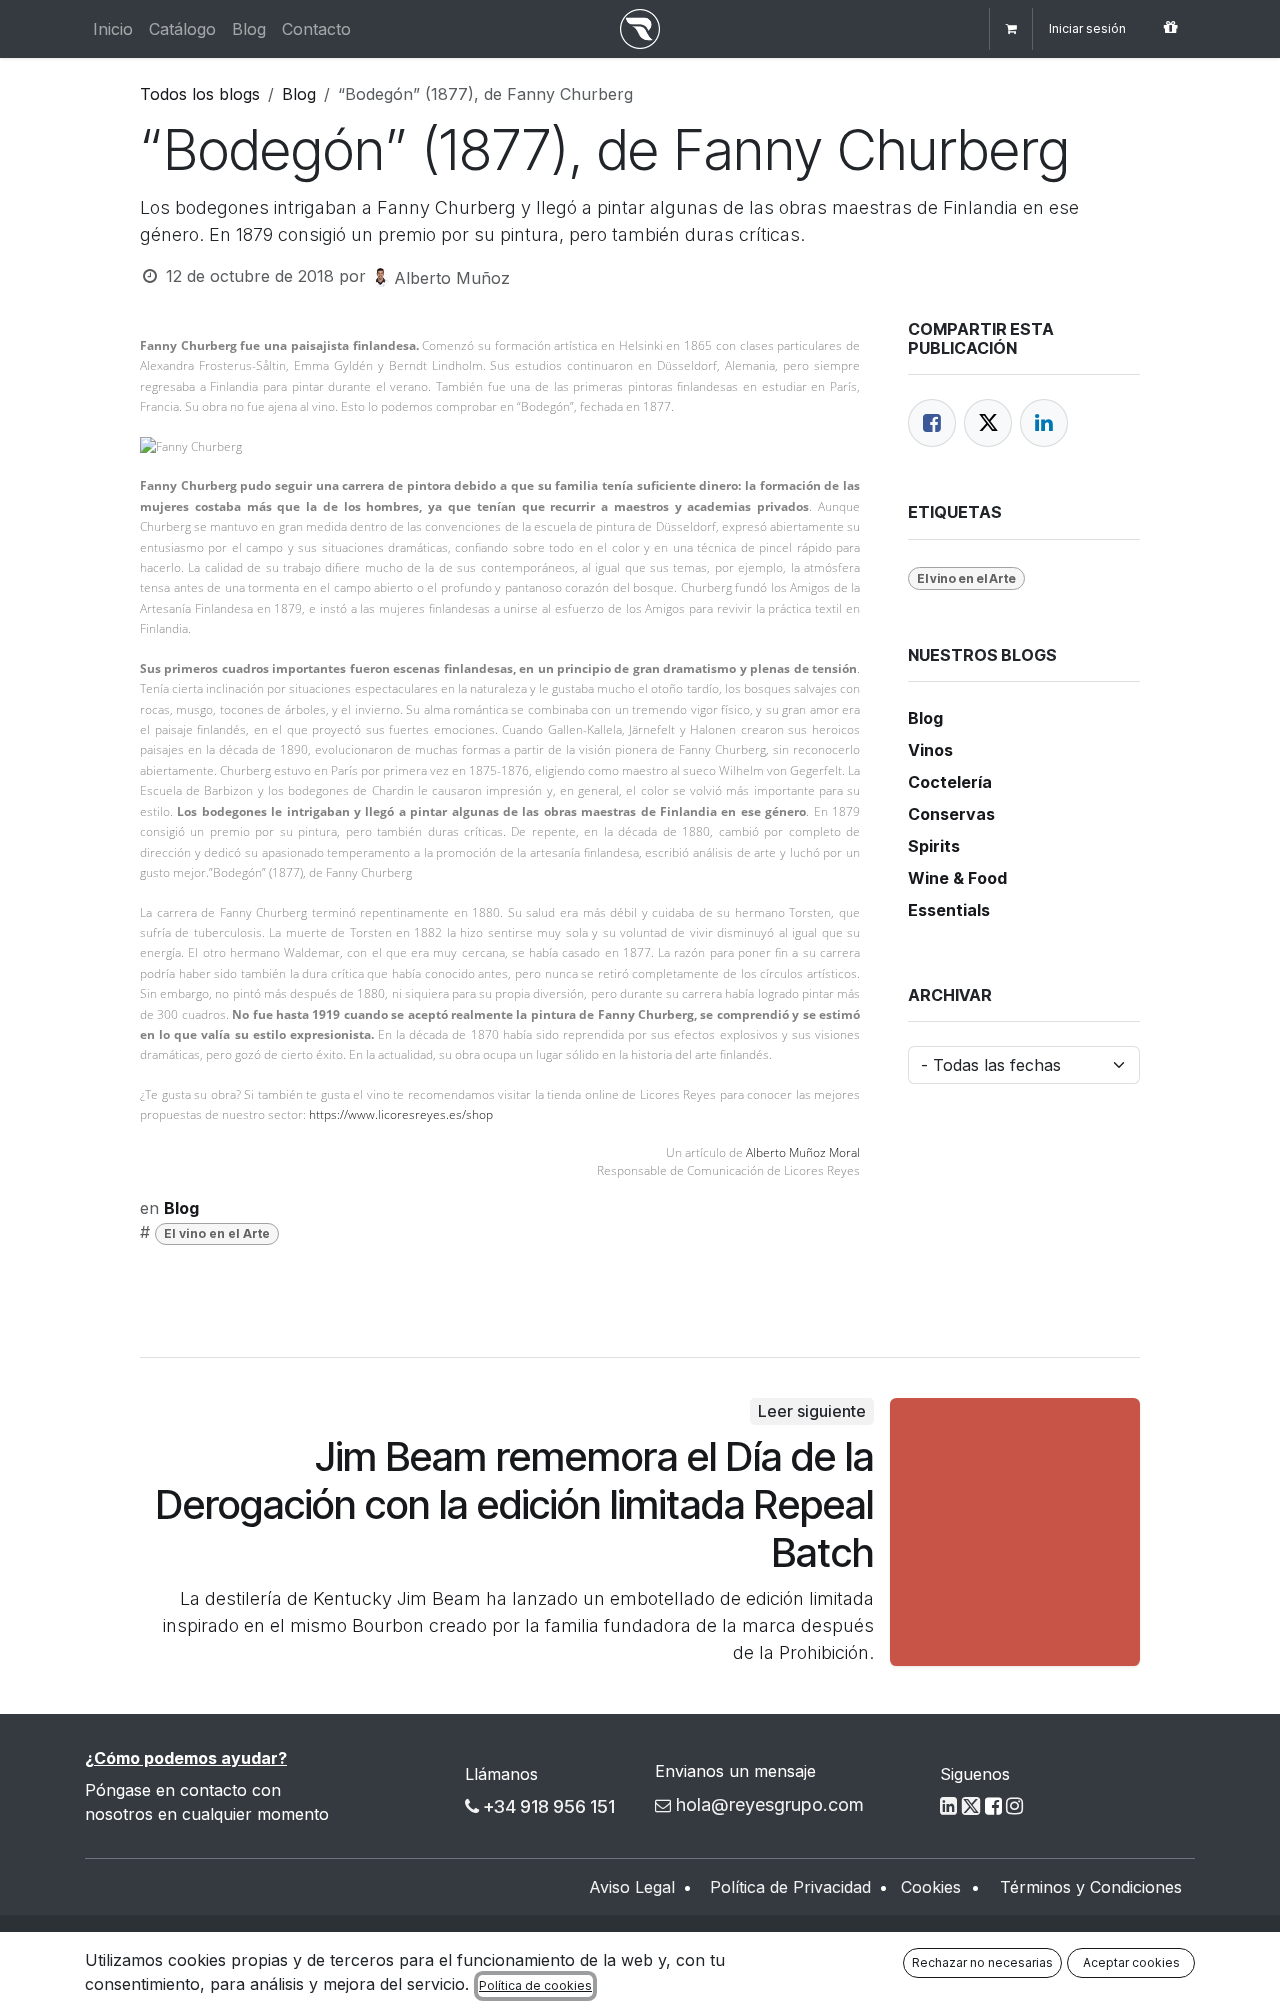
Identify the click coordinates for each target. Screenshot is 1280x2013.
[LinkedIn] (1044, 423)
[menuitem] (113, 29)
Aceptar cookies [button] (1131, 1962)
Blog (299, 94)
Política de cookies (535, 1985)
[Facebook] (932, 423)
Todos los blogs (200, 94)
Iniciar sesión (1087, 28)
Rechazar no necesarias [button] (982, 1962)
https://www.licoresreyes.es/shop (401, 1114)
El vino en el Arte (217, 1233)
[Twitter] (988, 423)
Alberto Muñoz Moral (803, 1152)
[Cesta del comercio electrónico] (1011, 29)
